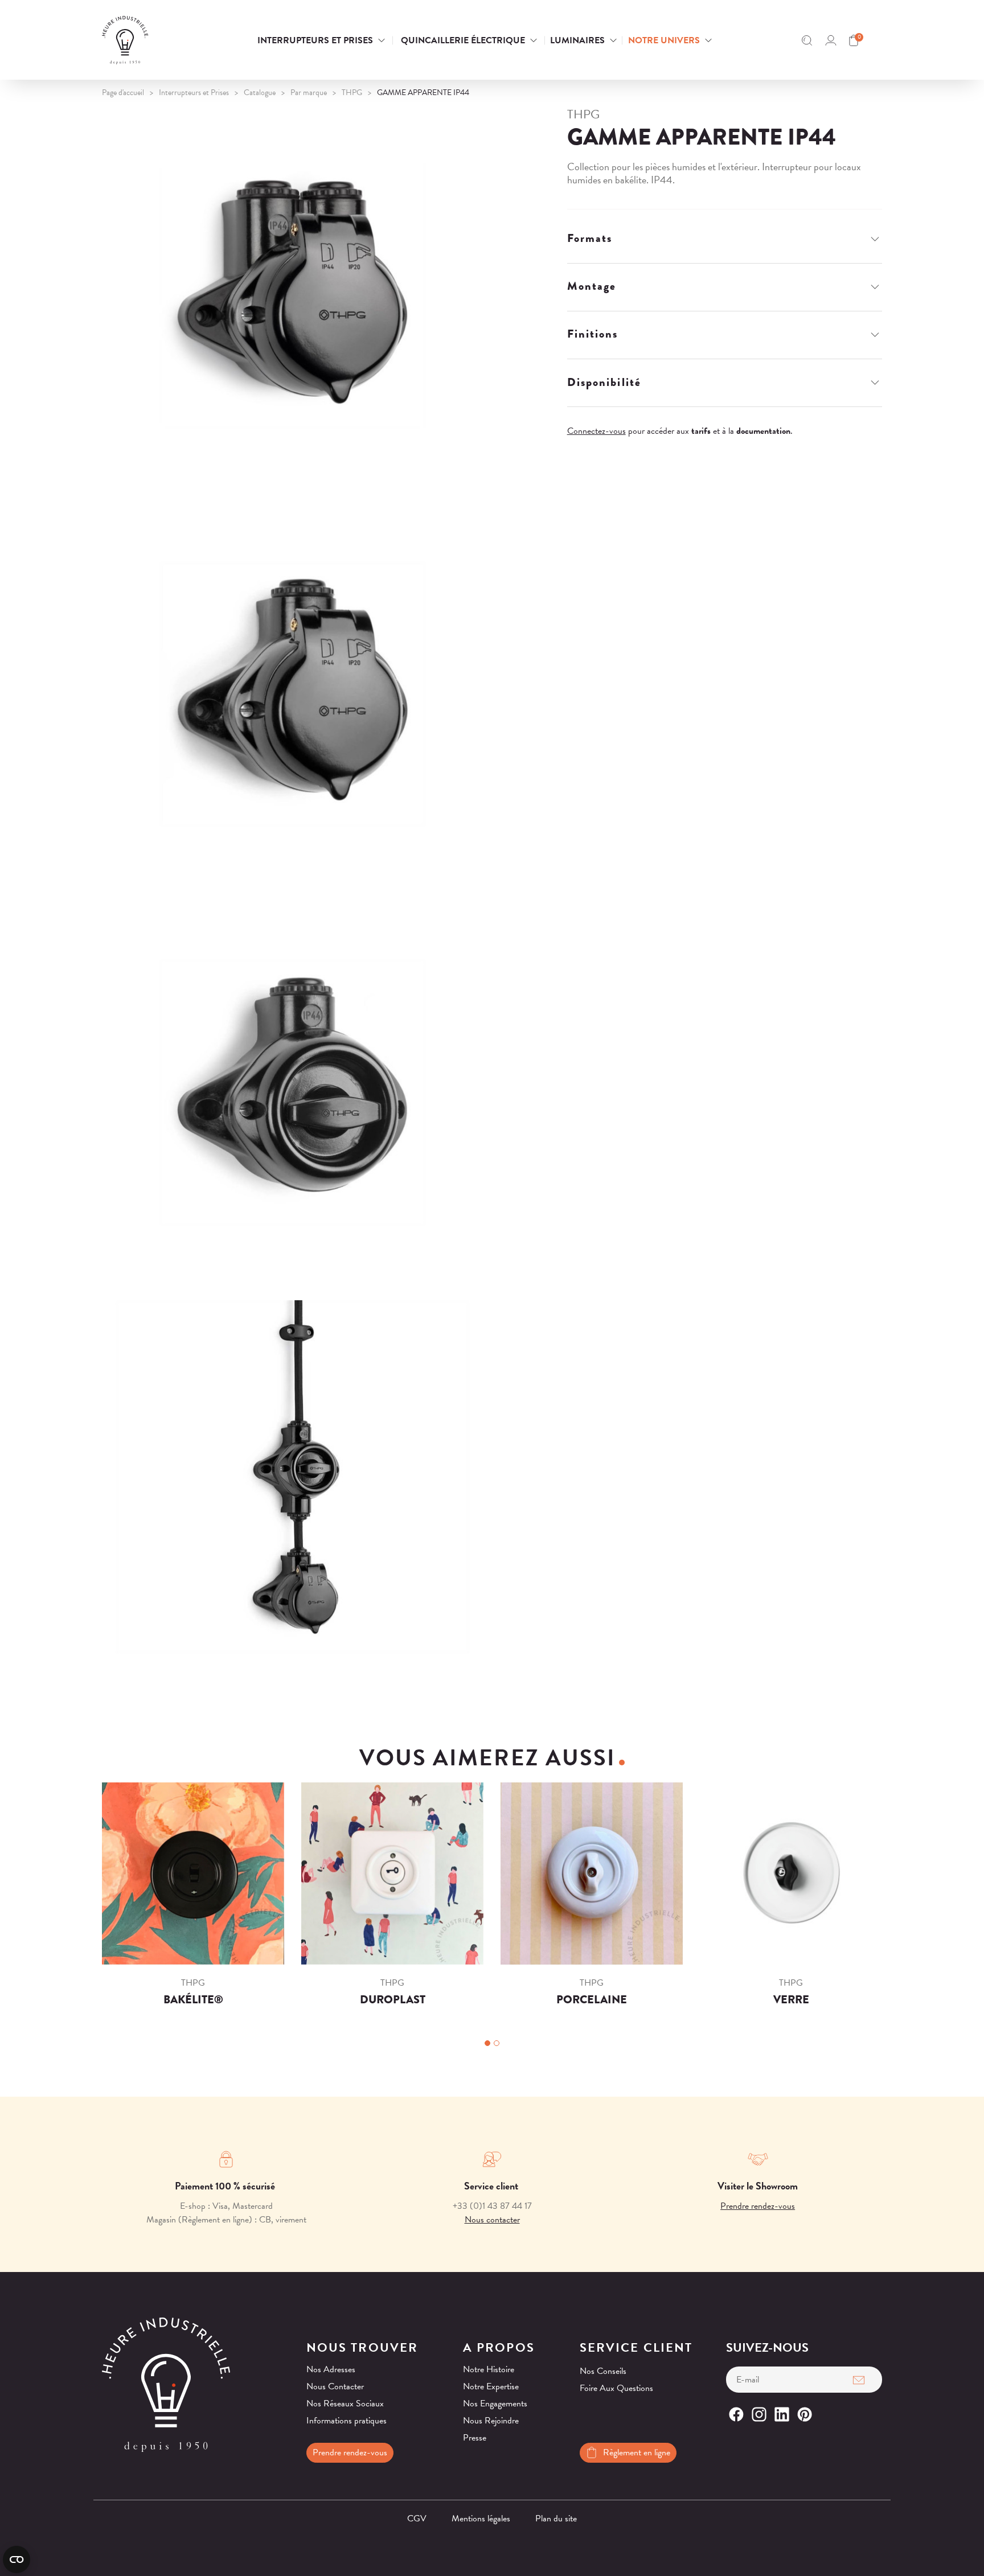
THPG (583, 114)
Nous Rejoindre (491, 2421)
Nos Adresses (331, 2369)
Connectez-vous (596, 431)
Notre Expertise (491, 2386)
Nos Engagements (495, 2404)
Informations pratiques (347, 2421)
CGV (417, 2519)
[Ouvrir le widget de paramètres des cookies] (17, 2559)
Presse (475, 2438)
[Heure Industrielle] (158, 40)
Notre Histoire (489, 2369)
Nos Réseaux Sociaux (345, 2404)
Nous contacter (492, 2220)
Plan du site (556, 2519)
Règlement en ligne (637, 2452)
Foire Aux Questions (616, 2388)
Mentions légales (481, 2519)
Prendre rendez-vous (758, 2206)
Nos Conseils (603, 2371)
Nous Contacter (335, 2386)
